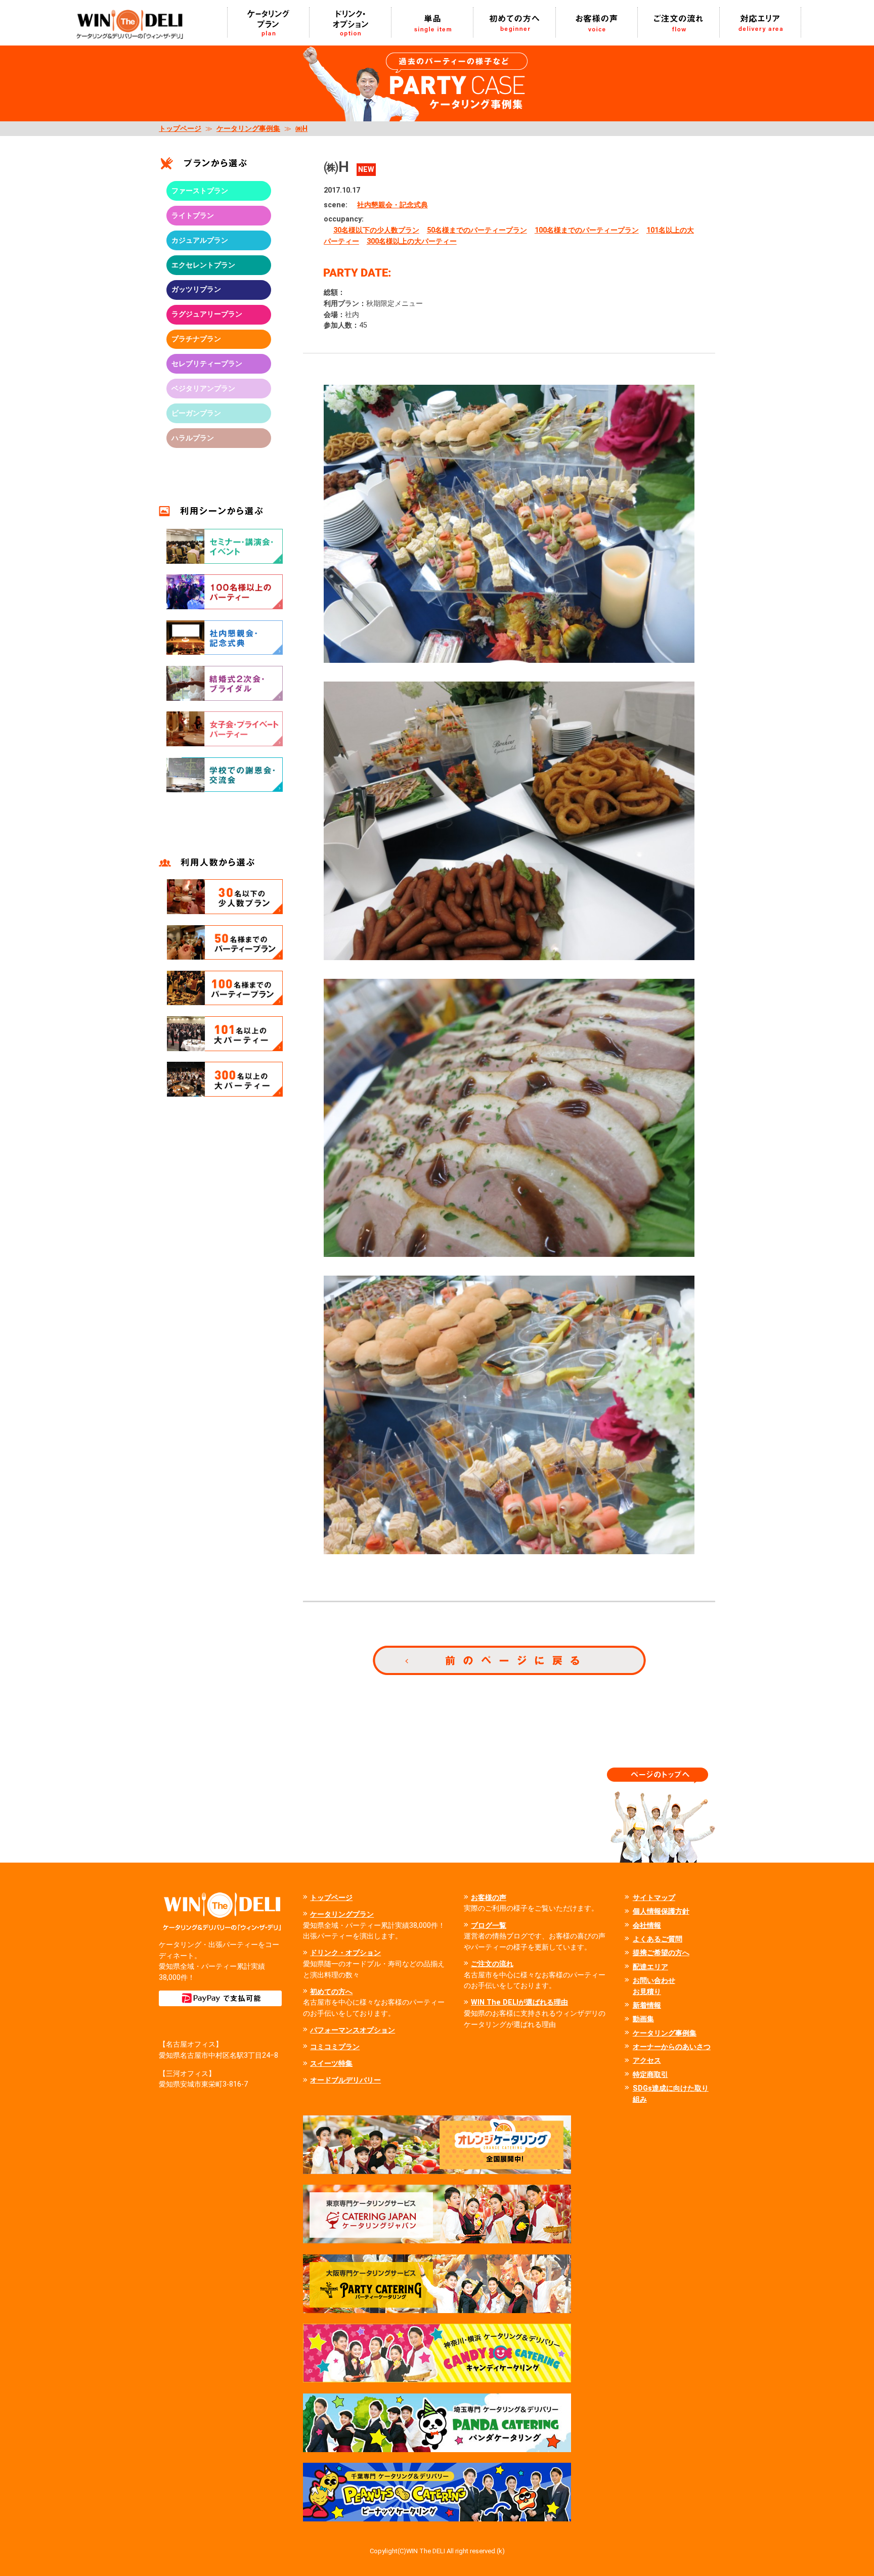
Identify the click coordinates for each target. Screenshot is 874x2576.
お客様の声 (489, 1898)
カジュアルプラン (200, 240)
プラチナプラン (196, 339)
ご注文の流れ (492, 1964)
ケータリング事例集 (248, 129)
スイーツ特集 (331, 2064)
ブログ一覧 (489, 1926)
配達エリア (650, 1967)
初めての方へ (331, 1992)
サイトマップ (654, 1898)
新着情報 (647, 2005)
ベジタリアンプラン (203, 389)
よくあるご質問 (658, 1939)
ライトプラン (193, 216)
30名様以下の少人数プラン (376, 230)
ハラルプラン (193, 438)
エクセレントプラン (203, 265)
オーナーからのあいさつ (672, 2047)
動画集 (643, 2019)
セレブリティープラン (207, 364)
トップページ (180, 129)
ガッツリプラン (196, 289)
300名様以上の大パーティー (412, 241)
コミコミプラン (335, 2047)
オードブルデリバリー (345, 2080)
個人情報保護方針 (661, 1911)
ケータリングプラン (342, 1914)
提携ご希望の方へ (661, 1953)
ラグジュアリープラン (207, 314)
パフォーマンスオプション (353, 2030)
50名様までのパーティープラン (477, 230)
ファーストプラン (200, 191)
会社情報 (647, 1926)
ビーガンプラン (196, 413)
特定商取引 (650, 2075)
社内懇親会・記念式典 (392, 205)
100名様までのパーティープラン (587, 230)
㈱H (301, 129)
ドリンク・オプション (345, 1953)
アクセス (647, 2061)
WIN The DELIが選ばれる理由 (519, 2002)
